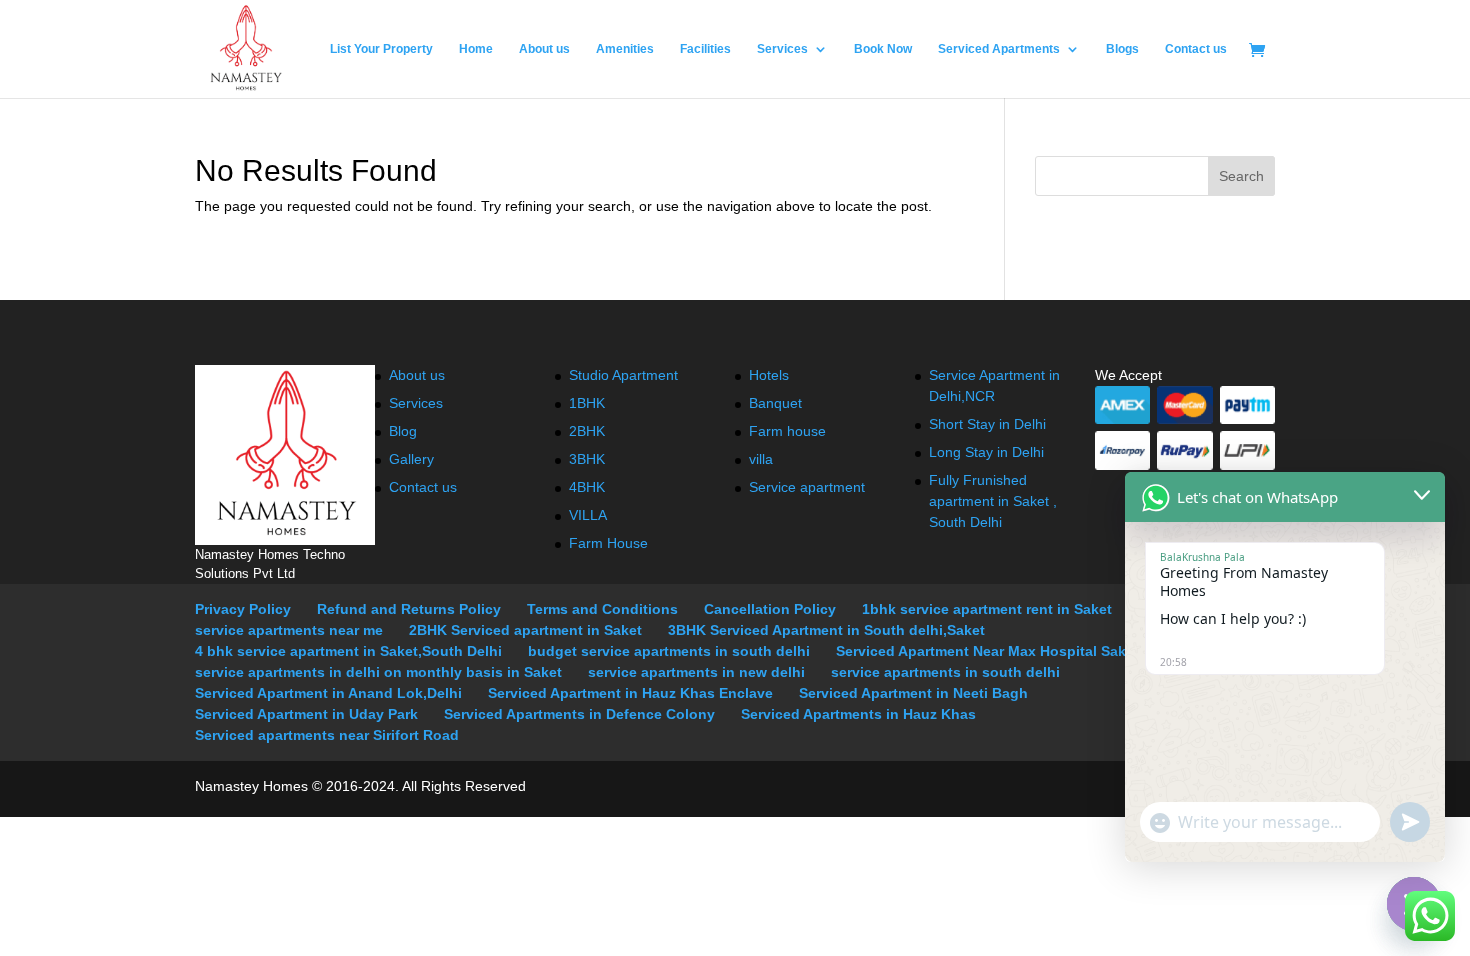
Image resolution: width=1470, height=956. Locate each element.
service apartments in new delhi (696, 672)
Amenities (625, 49)
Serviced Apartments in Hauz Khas (858, 714)
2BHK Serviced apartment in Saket (525, 630)
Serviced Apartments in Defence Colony (579, 714)
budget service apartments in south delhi (669, 651)
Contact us (1196, 49)
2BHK (587, 431)
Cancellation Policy (770, 609)
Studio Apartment (623, 375)
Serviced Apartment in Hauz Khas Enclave (630, 693)
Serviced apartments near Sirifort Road (327, 735)
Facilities (705, 49)
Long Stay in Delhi (986, 452)
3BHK (587, 459)
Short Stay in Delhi (987, 424)
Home (476, 49)
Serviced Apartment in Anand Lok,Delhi (328, 693)
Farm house (787, 431)
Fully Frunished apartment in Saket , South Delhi (993, 501)
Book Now (883, 49)
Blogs (1122, 49)
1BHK (587, 403)
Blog (403, 431)
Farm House (608, 543)
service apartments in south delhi (945, 672)
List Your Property (381, 49)
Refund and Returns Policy (409, 609)
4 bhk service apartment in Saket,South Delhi (348, 651)
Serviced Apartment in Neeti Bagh (913, 693)
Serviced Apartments (999, 49)
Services (782, 49)
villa (761, 459)
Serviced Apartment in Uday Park (306, 714)
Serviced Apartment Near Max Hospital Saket (987, 651)
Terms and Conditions (602, 609)
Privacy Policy (243, 609)
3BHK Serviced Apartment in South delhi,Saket (826, 630)
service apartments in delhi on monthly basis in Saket (378, 672)
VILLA (588, 515)
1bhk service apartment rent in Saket (987, 609)
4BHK (587, 487)
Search (1241, 176)
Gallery (411, 459)
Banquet (775, 403)
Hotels (769, 375)
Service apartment (807, 487)
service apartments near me (289, 630)
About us (544, 49)
